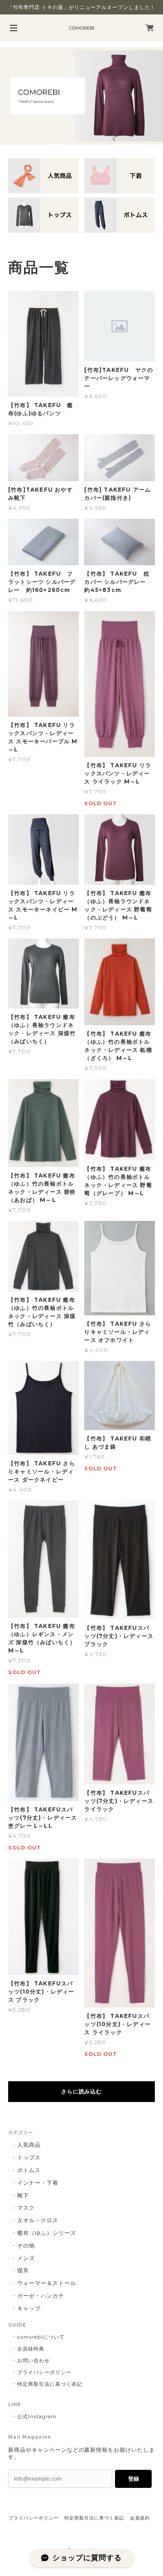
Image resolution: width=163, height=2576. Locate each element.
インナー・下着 (38, 2183)
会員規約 (140, 2518)
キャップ (29, 2308)
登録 (134, 2479)
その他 (26, 2245)
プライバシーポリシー (44, 2372)
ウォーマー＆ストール (47, 2283)
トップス (29, 2157)
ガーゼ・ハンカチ (41, 2296)
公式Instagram (37, 2416)
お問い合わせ (34, 2360)
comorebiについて (41, 2337)
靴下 (23, 2195)
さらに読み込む (82, 2091)
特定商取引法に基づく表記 (50, 2384)
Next (156, 96)
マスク (26, 2208)
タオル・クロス (38, 2220)
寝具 (23, 2270)
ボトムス (29, 2170)
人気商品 (29, 2145)
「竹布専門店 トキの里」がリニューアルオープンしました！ (82, 7)
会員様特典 (31, 2349)
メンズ (26, 2258)
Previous (7, 96)
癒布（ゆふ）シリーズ (47, 2233)
